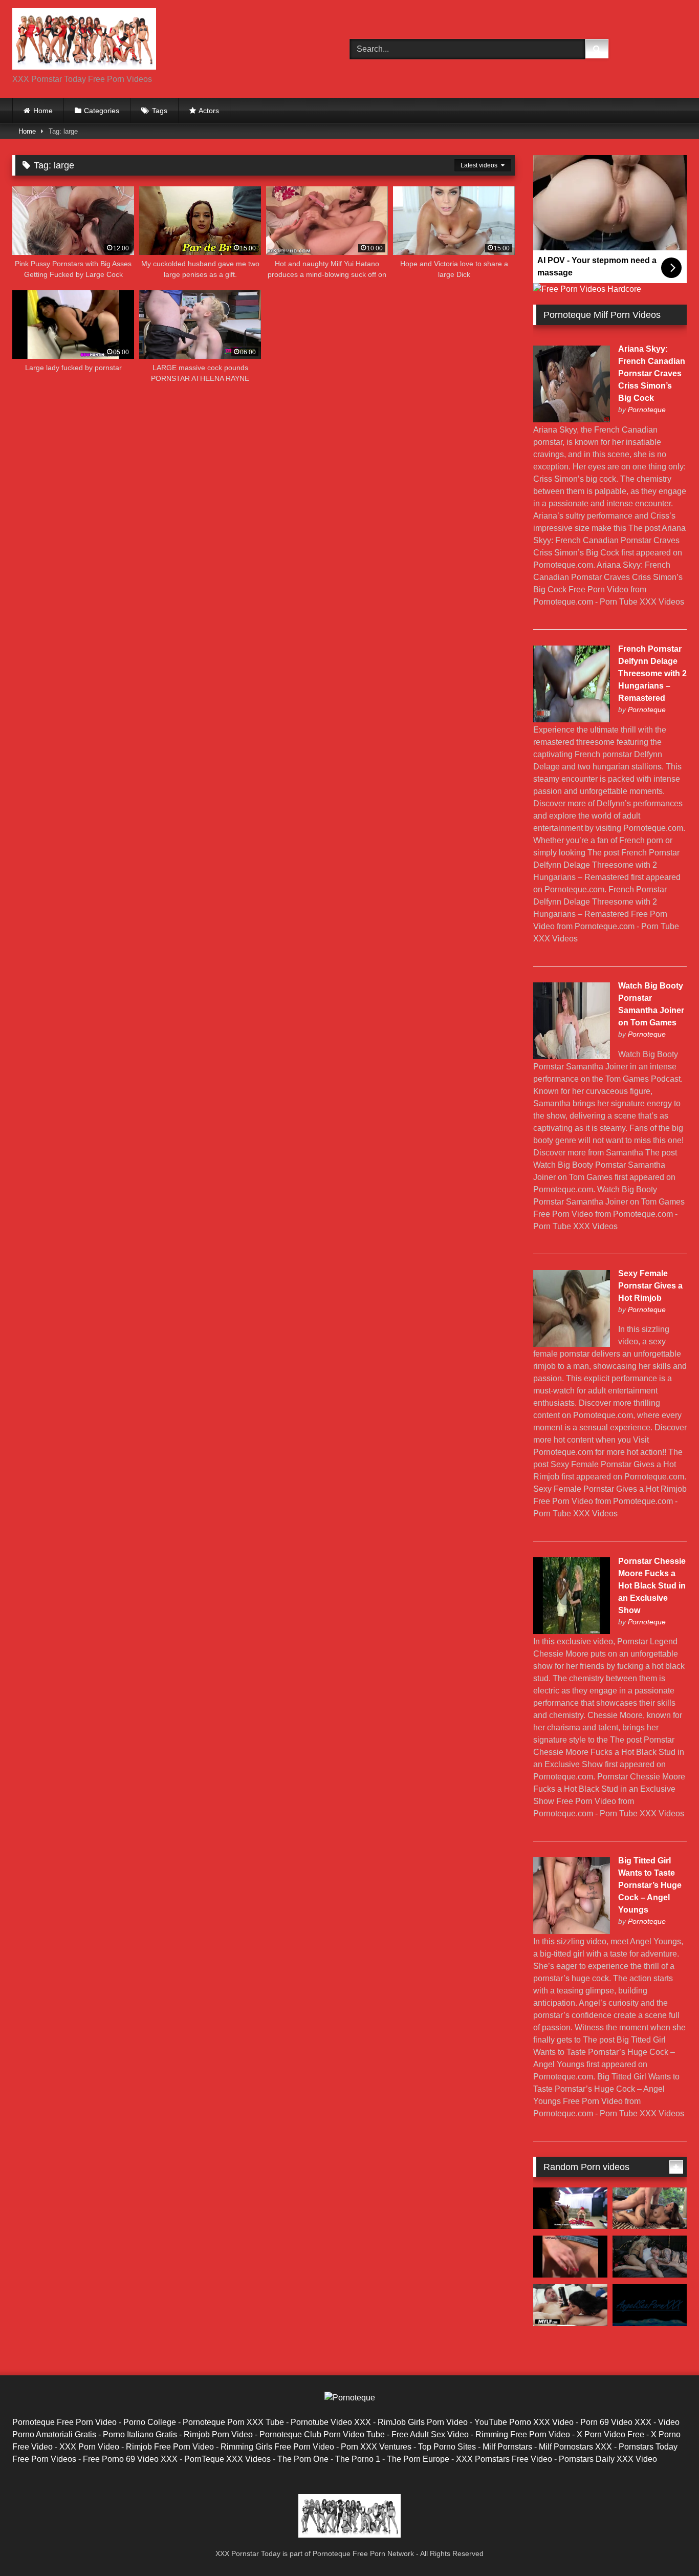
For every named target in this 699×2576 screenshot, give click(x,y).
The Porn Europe (418, 2459)
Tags (160, 111)
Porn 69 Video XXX (616, 2422)
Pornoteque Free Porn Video (64, 2422)
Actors (209, 111)
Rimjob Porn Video (218, 2434)
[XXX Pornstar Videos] (84, 41)
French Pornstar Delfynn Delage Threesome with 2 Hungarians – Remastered (652, 673)
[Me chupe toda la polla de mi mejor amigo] (650, 2305)
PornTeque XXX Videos (227, 2459)
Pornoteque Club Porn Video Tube (322, 2434)
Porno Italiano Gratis (140, 2434)
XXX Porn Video (89, 2447)
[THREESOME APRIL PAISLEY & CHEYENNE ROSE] (650, 2257)
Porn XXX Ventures (376, 2447)
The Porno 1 (358, 2459)
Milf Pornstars (507, 2447)
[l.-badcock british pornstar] (570, 2257)
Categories (102, 111)
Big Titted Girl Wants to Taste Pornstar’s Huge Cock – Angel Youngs (650, 1885)
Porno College (150, 2422)
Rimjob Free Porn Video (170, 2447)
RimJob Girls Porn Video (423, 2422)
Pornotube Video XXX (331, 2422)
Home (43, 111)
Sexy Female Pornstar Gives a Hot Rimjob (650, 1286)
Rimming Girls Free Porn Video (277, 2447)
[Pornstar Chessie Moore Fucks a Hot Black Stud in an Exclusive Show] (572, 1631)
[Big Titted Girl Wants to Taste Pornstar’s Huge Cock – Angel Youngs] (572, 1931)
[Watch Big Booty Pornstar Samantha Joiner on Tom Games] (572, 1056)
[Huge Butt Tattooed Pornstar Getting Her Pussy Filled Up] (650, 2208)
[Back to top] (667, 2546)
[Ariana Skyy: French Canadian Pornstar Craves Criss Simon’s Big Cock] (572, 420)
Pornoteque (647, 410)
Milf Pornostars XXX (575, 2447)
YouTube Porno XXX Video (524, 2422)
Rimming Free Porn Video (523, 2434)
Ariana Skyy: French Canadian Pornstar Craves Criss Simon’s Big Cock (652, 373)
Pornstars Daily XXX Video (608, 2459)
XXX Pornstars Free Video (504, 2459)
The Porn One (303, 2459)
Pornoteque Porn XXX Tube (233, 2422)
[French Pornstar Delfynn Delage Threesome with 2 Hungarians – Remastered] (572, 720)
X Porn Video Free (610, 2434)
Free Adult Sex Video (430, 2434)
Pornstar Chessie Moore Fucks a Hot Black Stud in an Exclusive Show (652, 1586)
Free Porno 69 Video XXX (130, 2459)
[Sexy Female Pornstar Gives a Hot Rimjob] (572, 1344)
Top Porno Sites (447, 2447)
